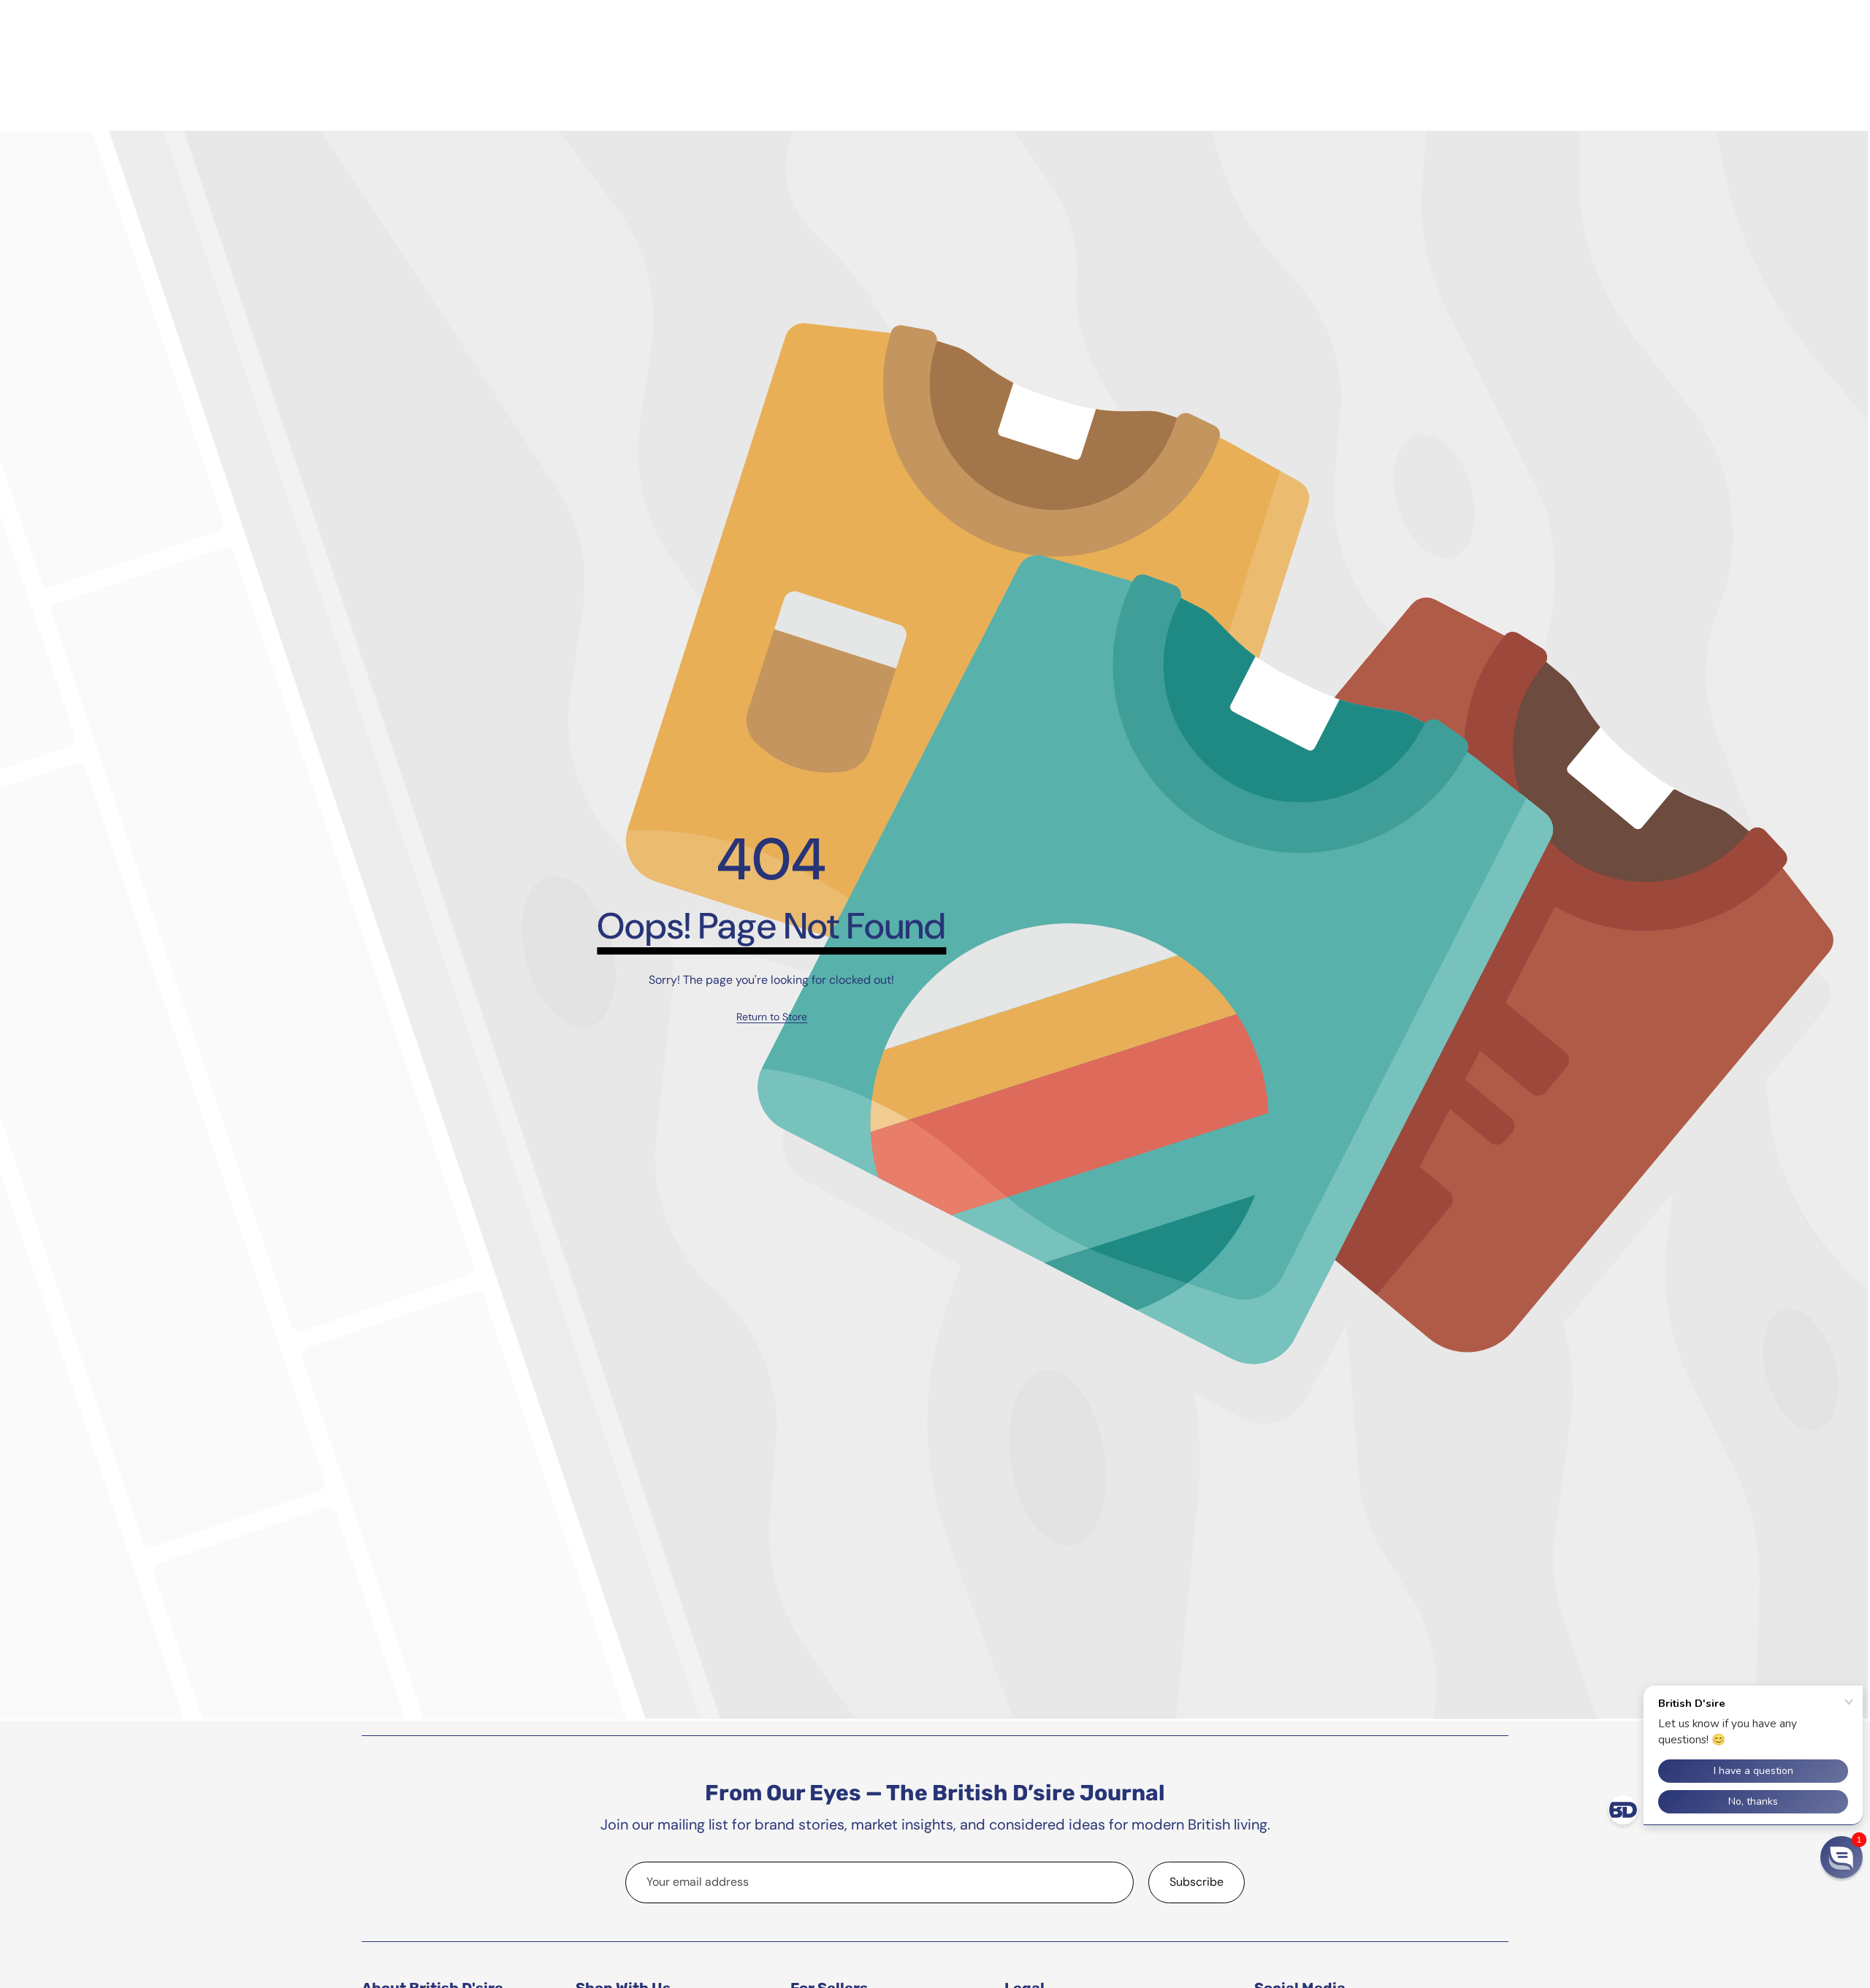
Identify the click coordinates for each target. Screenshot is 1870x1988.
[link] (772, 1017)
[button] (1842, 1857)
